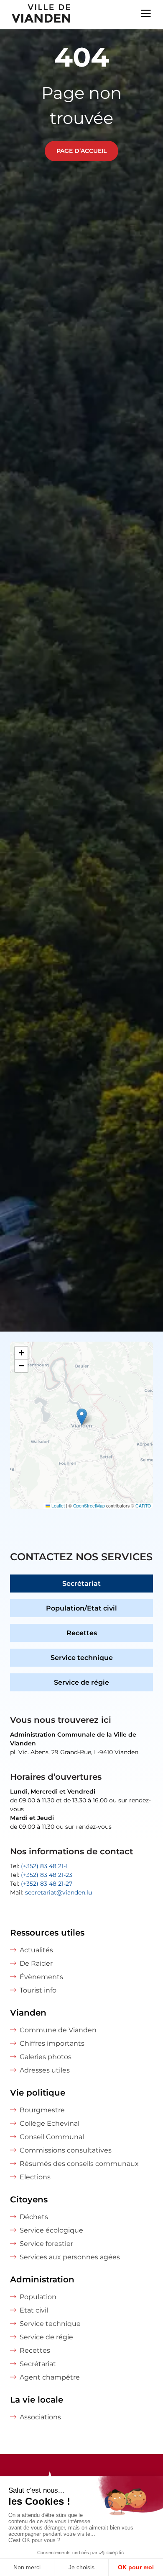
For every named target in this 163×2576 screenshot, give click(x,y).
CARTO (143, 1506)
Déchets (34, 2217)
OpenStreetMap (89, 1506)
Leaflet (57, 1506)
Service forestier (46, 2244)
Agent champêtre (50, 2377)
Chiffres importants (52, 2043)
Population (38, 2297)
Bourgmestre (42, 2110)
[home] (36, 15)
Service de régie (81, 1682)
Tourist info (38, 1990)
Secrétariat (81, 1584)
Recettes (82, 1633)
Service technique (82, 1658)
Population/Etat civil (81, 1608)
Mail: (51, 1892)
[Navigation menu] (146, 13)
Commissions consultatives (66, 2150)
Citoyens (29, 2199)
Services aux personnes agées (70, 2257)
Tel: (39, 1866)
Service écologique (51, 2230)
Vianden (28, 2013)
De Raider (36, 1963)
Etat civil (34, 2310)
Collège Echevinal (50, 2123)
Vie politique (38, 2093)
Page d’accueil (81, 151)
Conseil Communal (52, 2137)
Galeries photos (46, 2057)
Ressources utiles (47, 1933)
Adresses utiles (45, 2070)
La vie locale (37, 2400)
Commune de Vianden (58, 2030)
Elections (35, 2177)
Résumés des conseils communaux (79, 2164)
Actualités (36, 1950)
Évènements (41, 1977)
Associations (40, 2417)
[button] (82, 1417)
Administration (42, 2279)
